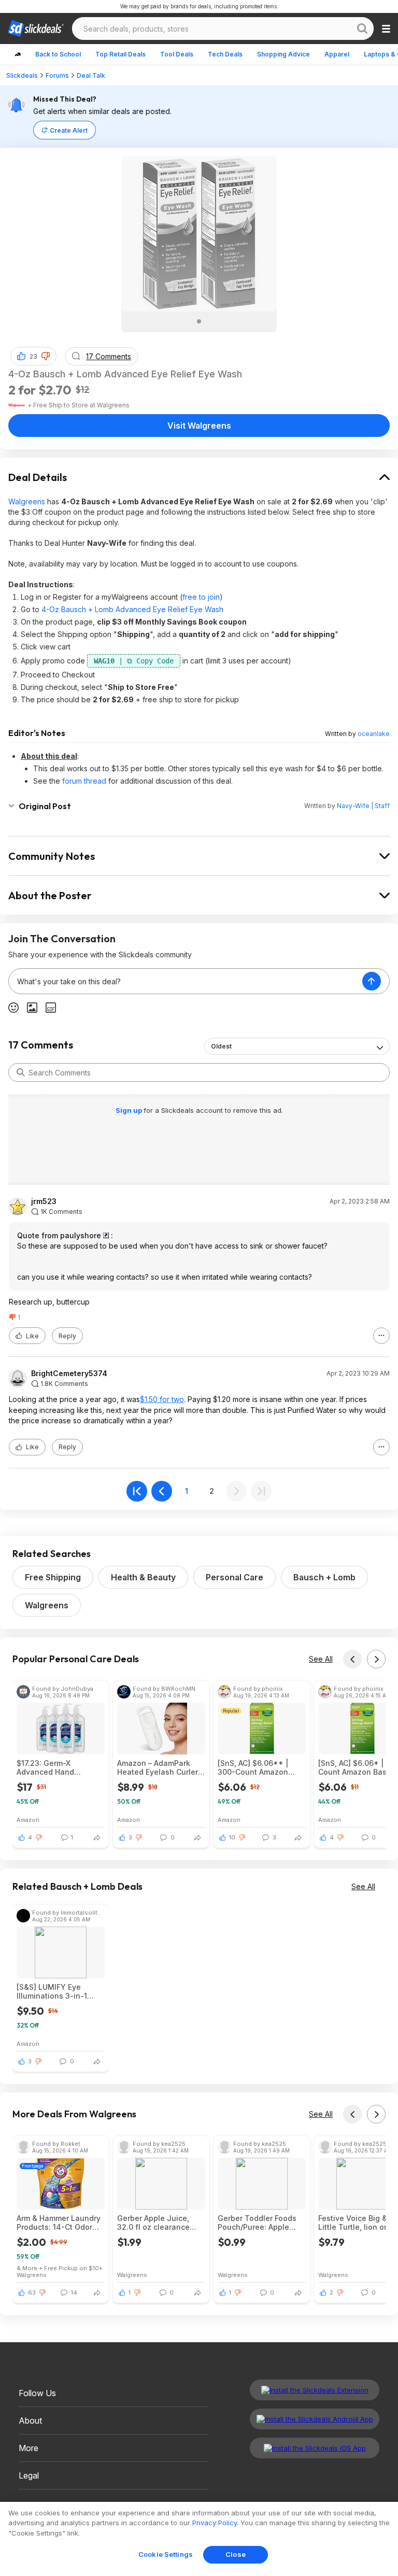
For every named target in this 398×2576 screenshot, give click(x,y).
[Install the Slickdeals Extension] (315, 2390)
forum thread (84, 781)
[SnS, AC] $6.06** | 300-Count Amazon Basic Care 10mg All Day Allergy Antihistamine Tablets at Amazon (261, 1767)
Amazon (28, 1820)
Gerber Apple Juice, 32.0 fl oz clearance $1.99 (153, 2223)
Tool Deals (177, 54)
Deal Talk (91, 75)
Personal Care (234, 1577)
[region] (199, 2539)
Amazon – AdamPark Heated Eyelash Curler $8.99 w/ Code (158, 1767)
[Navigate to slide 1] (199, 321)
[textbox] (186, 981)
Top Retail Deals (120, 54)
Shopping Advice (283, 54)
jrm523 (44, 1201)
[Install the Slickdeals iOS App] (315, 2448)
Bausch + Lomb (324, 1577)
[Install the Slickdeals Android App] (315, 2419)
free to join (201, 597)
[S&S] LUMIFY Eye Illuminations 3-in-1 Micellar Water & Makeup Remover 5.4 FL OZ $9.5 (60, 1991)
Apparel (337, 54)
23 (33, 356)
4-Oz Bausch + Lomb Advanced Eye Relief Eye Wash (132, 609)
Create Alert (69, 130)
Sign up (130, 1110)
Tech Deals (225, 54)
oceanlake (374, 734)
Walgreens (27, 501)
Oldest (221, 1046)
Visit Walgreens (199, 426)
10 (232, 1837)
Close (236, 2554)
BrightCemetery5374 (69, 1374)
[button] (46, 356)
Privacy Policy (215, 2523)
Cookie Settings (166, 2554)
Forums (57, 75)
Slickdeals (22, 75)
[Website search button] (362, 29)
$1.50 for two (162, 1399)
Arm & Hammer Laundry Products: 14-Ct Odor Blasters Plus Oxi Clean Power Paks (59, 2223)
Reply (67, 1336)
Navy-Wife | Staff (363, 806)
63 (32, 2292)
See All (321, 1659)
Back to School (58, 54)
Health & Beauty (143, 1577)
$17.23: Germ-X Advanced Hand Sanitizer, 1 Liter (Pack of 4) (56, 1767)
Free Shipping (53, 1577)
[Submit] (21, 1072)
